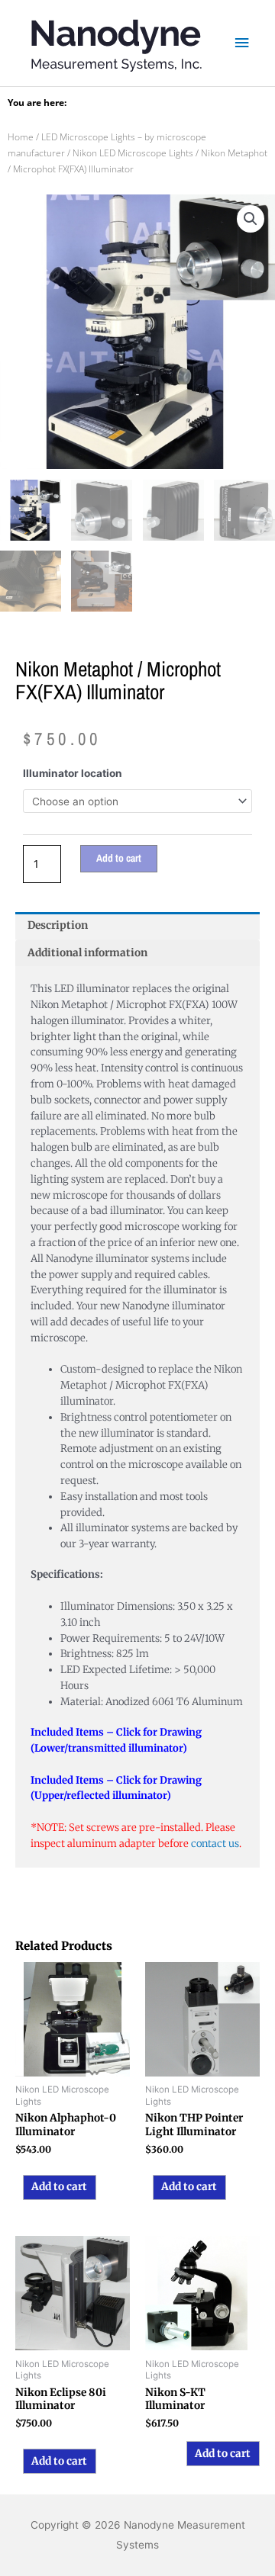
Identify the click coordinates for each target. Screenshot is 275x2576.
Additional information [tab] (87, 953)
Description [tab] (58, 925)
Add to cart (119, 858)
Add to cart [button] (59, 2187)
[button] (251, 219)
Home (21, 137)
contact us (215, 1844)
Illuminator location (73, 773)
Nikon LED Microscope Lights (133, 153)
